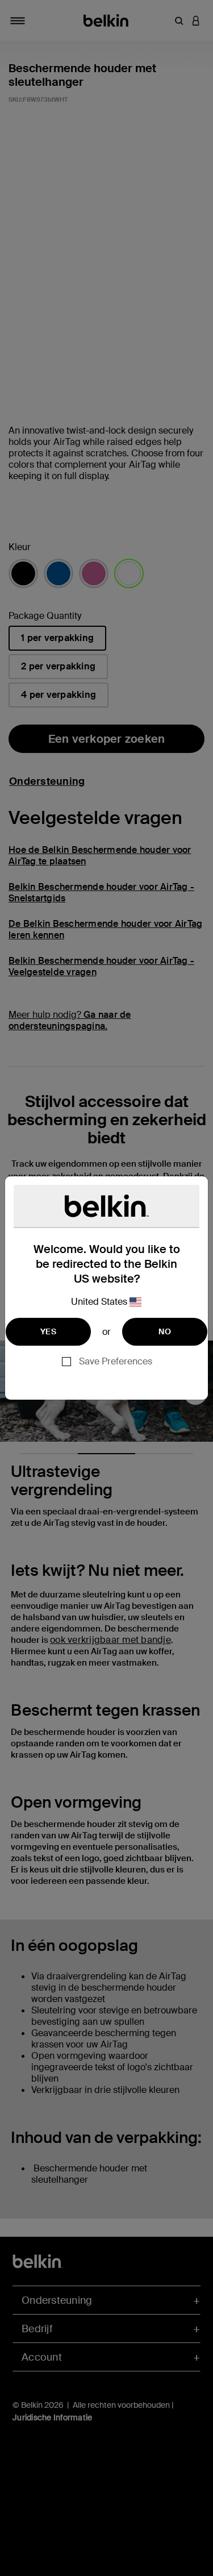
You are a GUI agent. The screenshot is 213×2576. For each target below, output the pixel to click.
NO (165, 1331)
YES (48, 1331)
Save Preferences (116, 1361)
